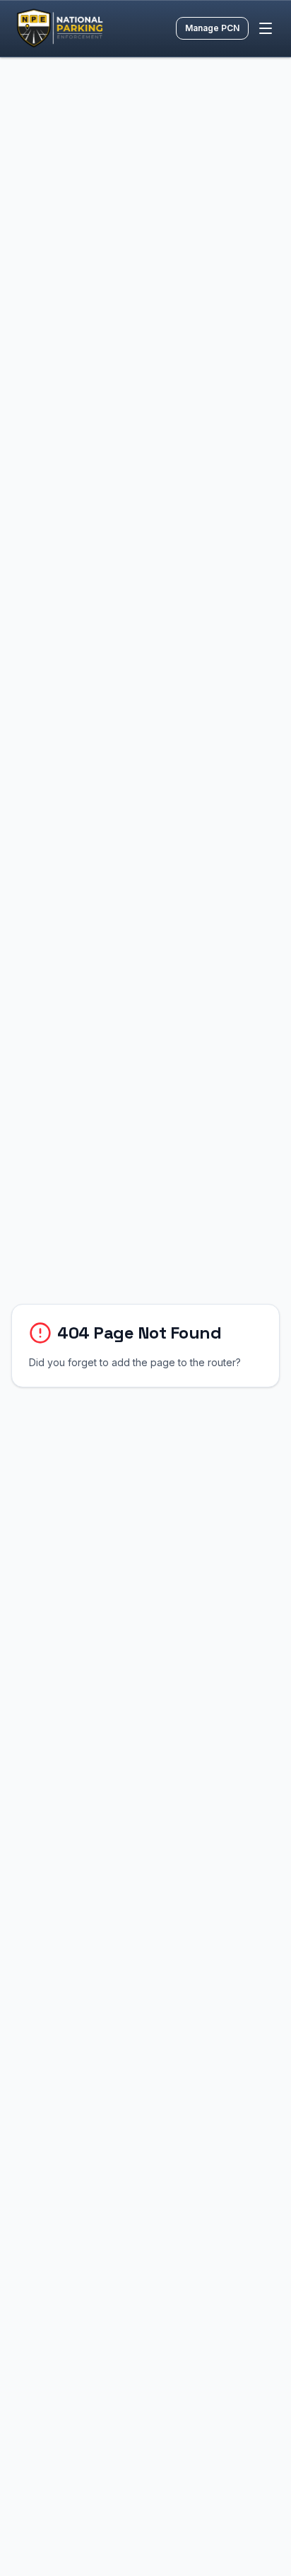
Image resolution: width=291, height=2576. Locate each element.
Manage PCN (212, 28)
